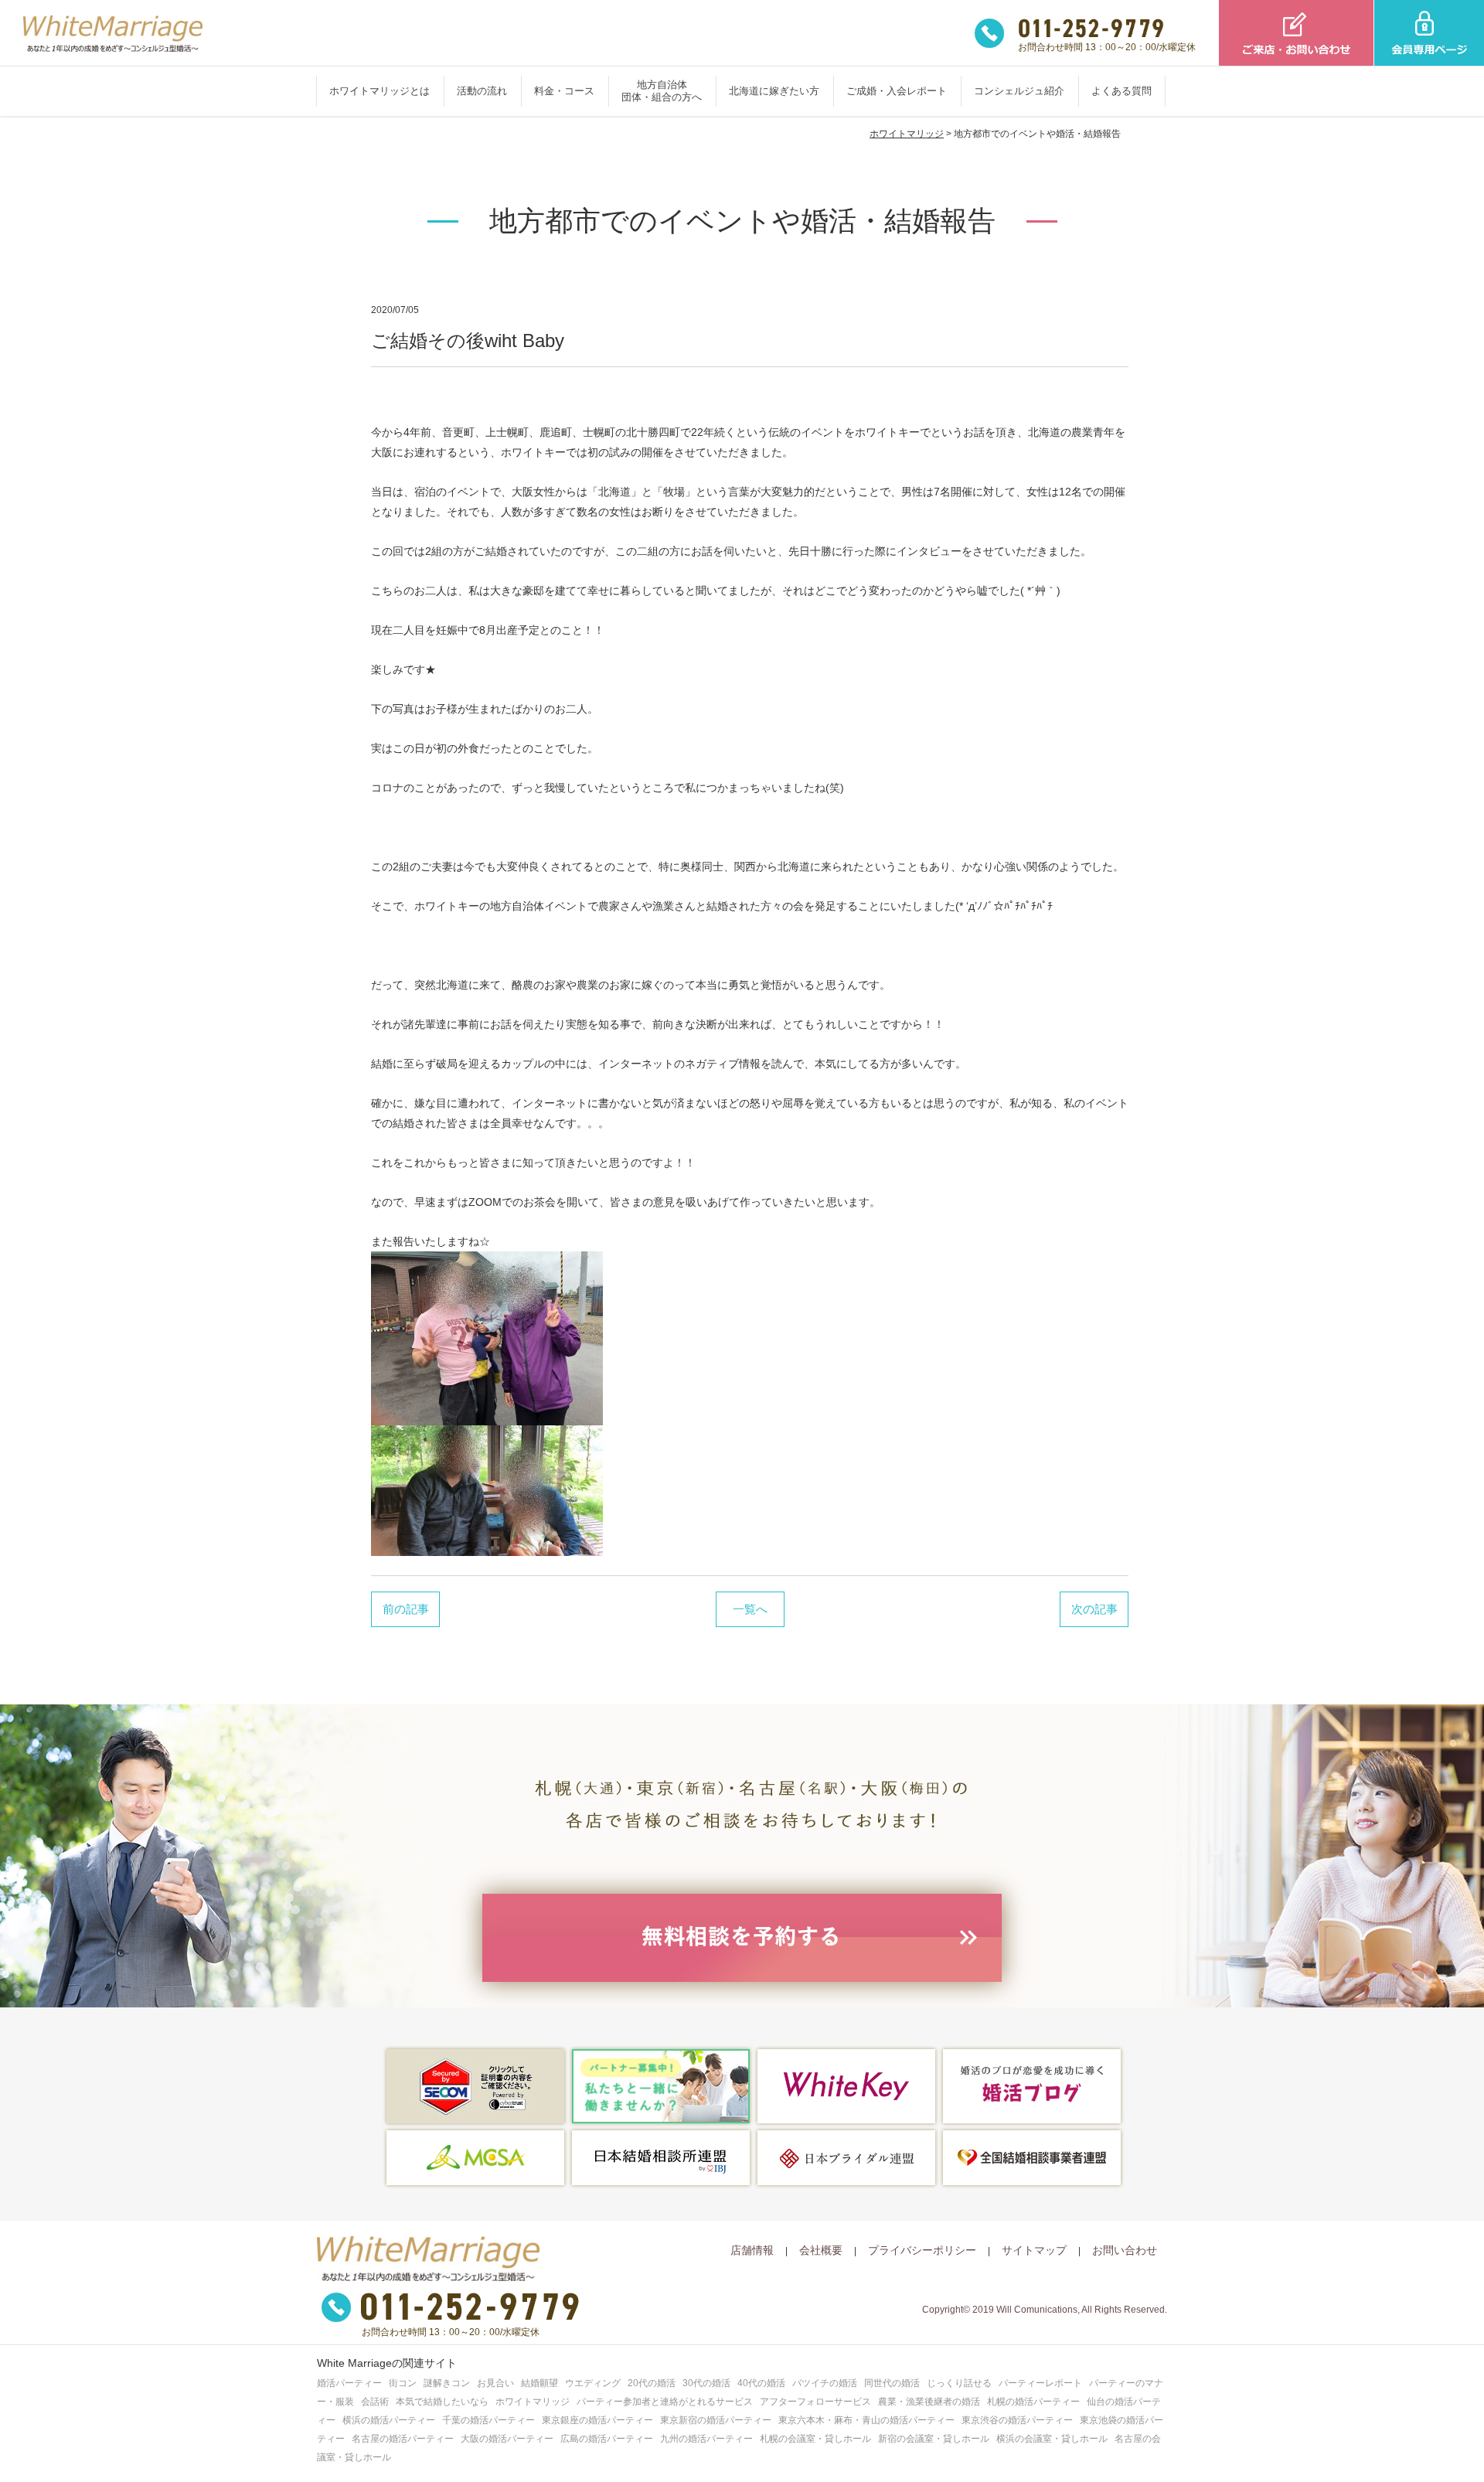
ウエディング (593, 2383)
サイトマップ (1034, 2250)
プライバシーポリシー (922, 2250)
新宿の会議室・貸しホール (934, 2439)
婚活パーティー (349, 2383)
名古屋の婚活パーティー (403, 2439)
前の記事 (406, 1609)
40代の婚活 (761, 2383)
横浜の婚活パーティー (389, 2420)
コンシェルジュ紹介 (1019, 91)
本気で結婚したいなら (442, 2402)
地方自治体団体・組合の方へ (662, 91)
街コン (403, 2383)
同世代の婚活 (892, 2383)
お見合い (495, 2383)
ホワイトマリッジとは (380, 91)
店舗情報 (752, 2250)
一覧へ (750, 1609)
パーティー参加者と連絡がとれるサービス (665, 2402)
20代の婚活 (652, 2383)
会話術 (375, 2402)
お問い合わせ (1125, 2250)
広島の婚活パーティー (607, 2439)
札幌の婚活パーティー (1033, 2402)
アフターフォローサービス (815, 2402)
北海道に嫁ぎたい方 (774, 91)
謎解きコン (447, 2383)
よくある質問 (1122, 91)
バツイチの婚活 (825, 2383)
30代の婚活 (706, 2383)
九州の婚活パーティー (706, 2439)
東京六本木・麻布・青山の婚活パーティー (866, 2420)
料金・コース (564, 91)
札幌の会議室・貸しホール (815, 2439)
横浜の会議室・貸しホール (1052, 2439)
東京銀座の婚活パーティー (597, 2420)
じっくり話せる (959, 2383)
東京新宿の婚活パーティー (716, 2420)
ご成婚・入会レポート (897, 91)
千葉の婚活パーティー (488, 2420)
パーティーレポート (1040, 2383)
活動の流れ (482, 91)
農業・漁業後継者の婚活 (929, 2402)
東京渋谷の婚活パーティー (1017, 2420)
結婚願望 (539, 2383)
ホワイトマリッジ (907, 134)
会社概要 (821, 2250)
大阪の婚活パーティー (507, 2439)
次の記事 (1094, 1609)
